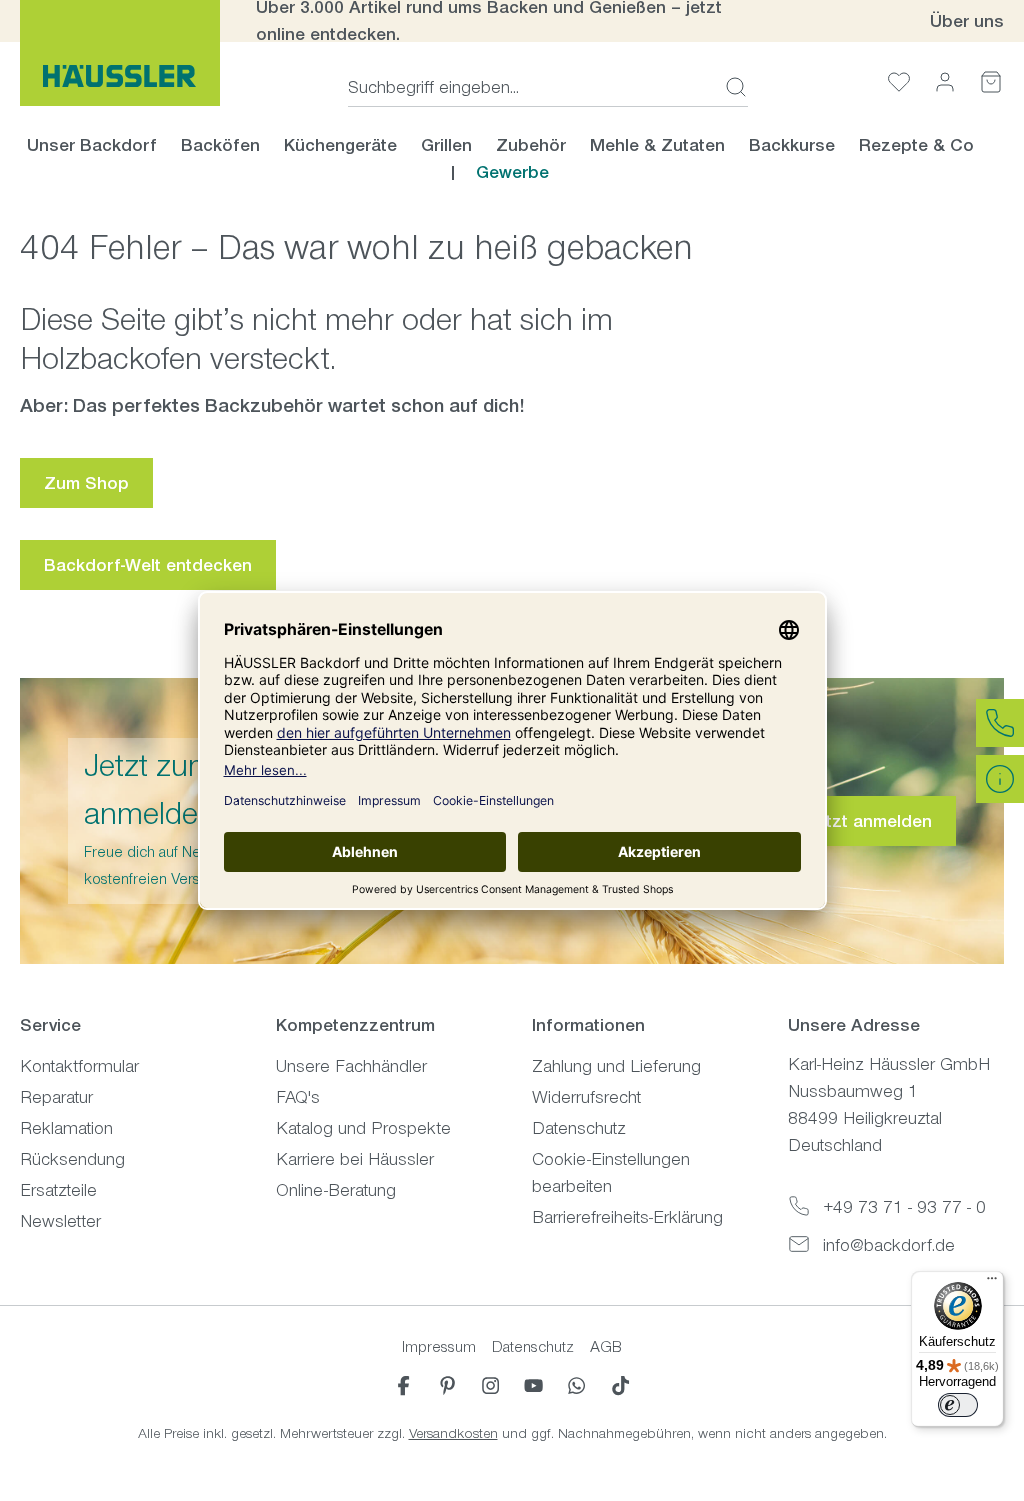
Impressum (439, 1346)
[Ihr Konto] (945, 81)
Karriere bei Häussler (355, 1159)
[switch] (958, 1405)
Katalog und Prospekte (363, 1128)
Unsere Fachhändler (351, 1066)
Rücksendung (72, 1159)
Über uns (967, 21)
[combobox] (530, 87)
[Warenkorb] (991, 81)
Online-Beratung (336, 1190)
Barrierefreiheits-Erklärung (627, 1217)
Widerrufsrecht (586, 1097)
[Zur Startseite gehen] (120, 53)
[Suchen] (730, 87)
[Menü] (992, 1283)
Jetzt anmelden (869, 821)
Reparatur (56, 1097)
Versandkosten (453, 1433)
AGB (606, 1346)
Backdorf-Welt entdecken (148, 565)
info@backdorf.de (889, 1245)
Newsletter (60, 1221)
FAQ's (298, 1097)
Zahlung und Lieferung (616, 1066)
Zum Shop (86, 483)
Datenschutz (579, 1128)
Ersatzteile (58, 1190)
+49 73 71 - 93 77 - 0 (904, 1207)
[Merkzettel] (899, 81)
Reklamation (66, 1128)
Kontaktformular (79, 1066)
